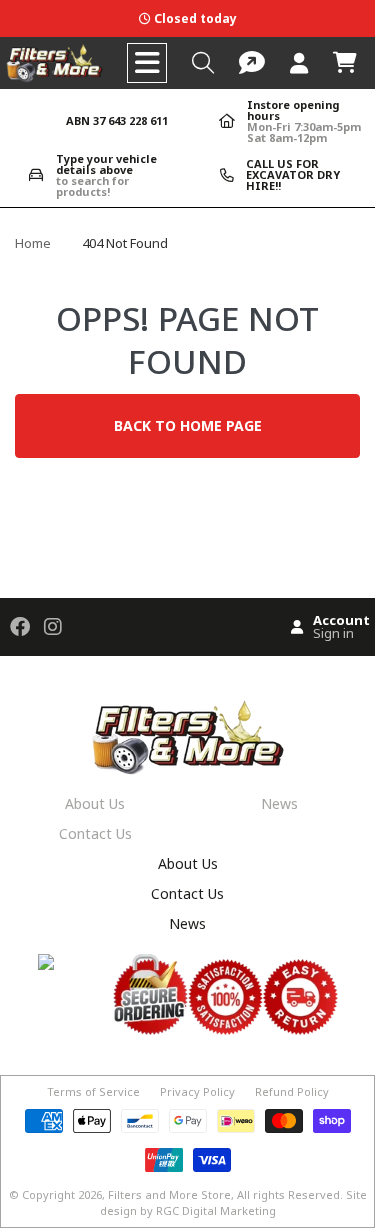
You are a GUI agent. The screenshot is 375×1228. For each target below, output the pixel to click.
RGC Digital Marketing (216, 1210)
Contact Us (95, 833)
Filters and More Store (169, 1194)
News (279, 803)
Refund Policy (292, 1091)
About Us (95, 803)
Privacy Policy (197, 1091)
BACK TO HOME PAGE (188, 425)
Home (33, 243)
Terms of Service (93, 1091)
